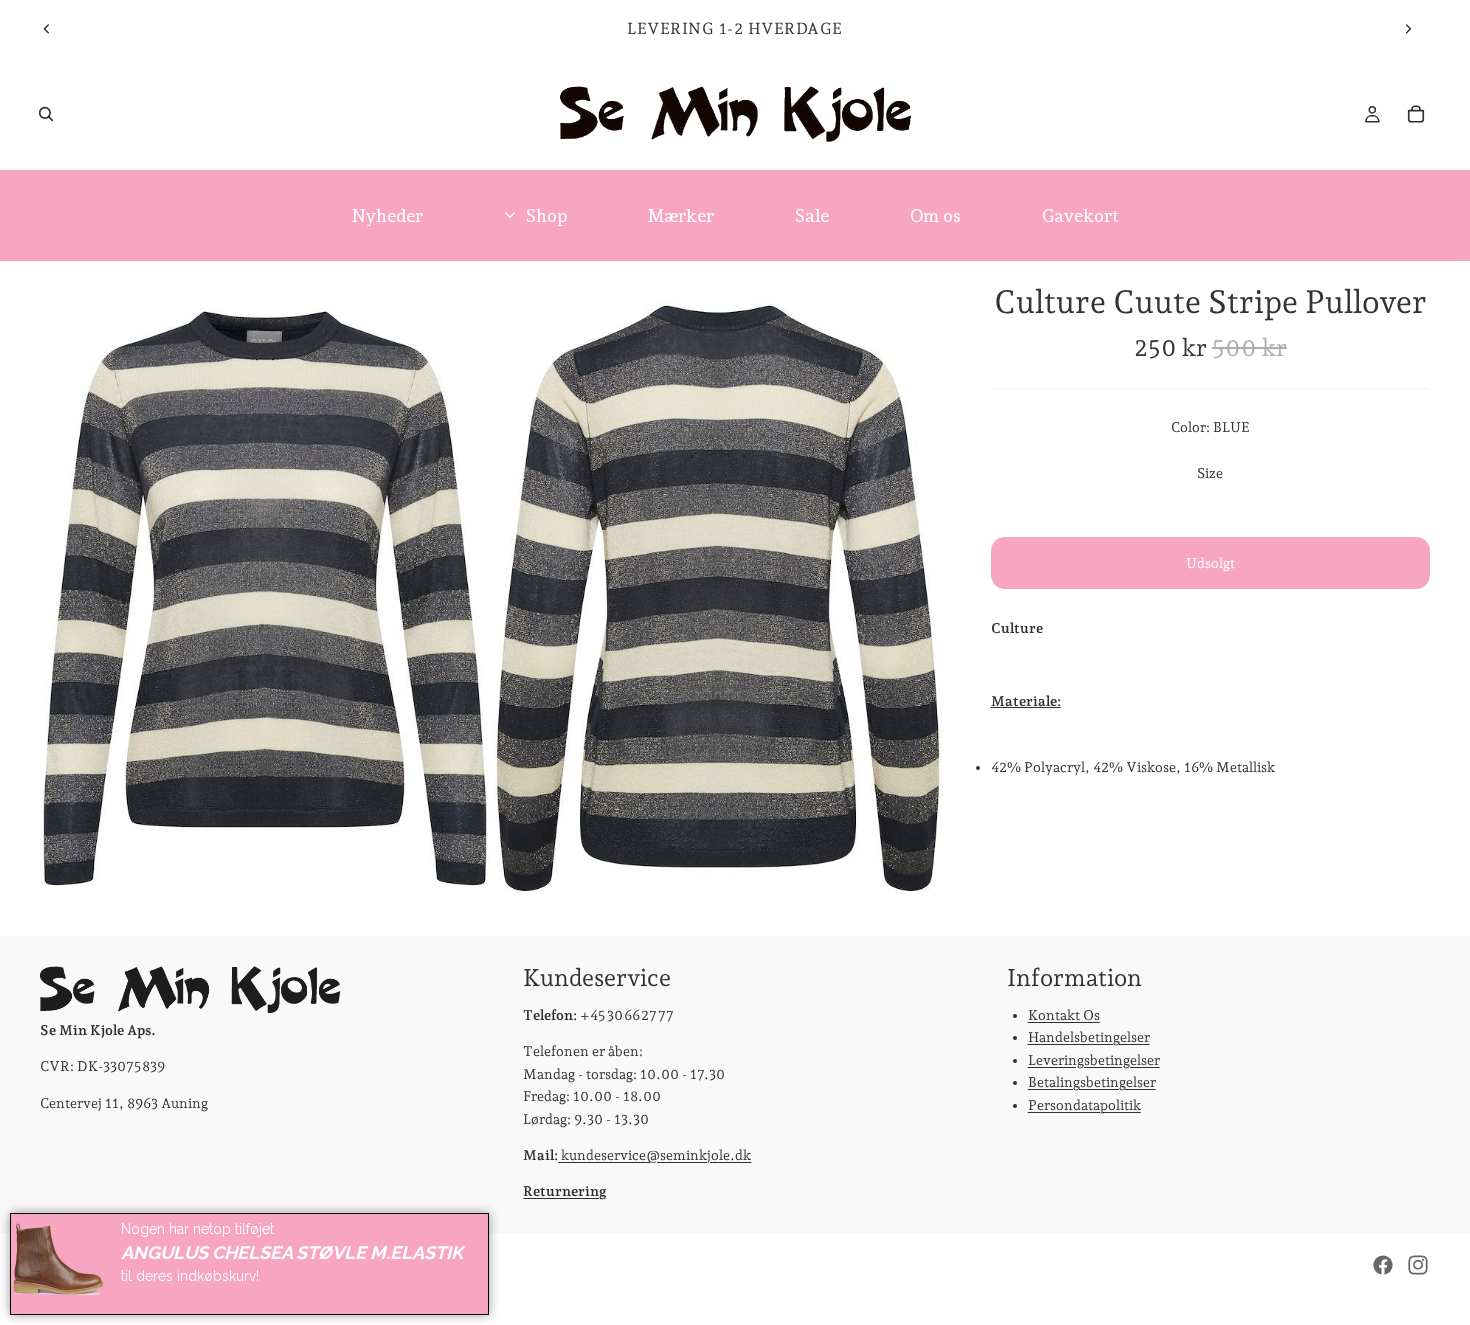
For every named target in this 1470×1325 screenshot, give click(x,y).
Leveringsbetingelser (1094, 1060)
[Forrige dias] (47, 29)
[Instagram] (1418, 1265)
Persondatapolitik (1084, 1105)
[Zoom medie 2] (718, 598)
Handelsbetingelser (1089, 1038)
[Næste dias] (1408, 29)
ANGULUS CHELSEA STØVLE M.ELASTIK (292, 1252)
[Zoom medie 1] (265, 598)
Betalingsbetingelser (1092, 1083)
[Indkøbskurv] (1416, 114)
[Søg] (46, 114)
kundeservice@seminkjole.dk (654, 1155)
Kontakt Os (1064, 1015)
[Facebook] (1383, 1265)
